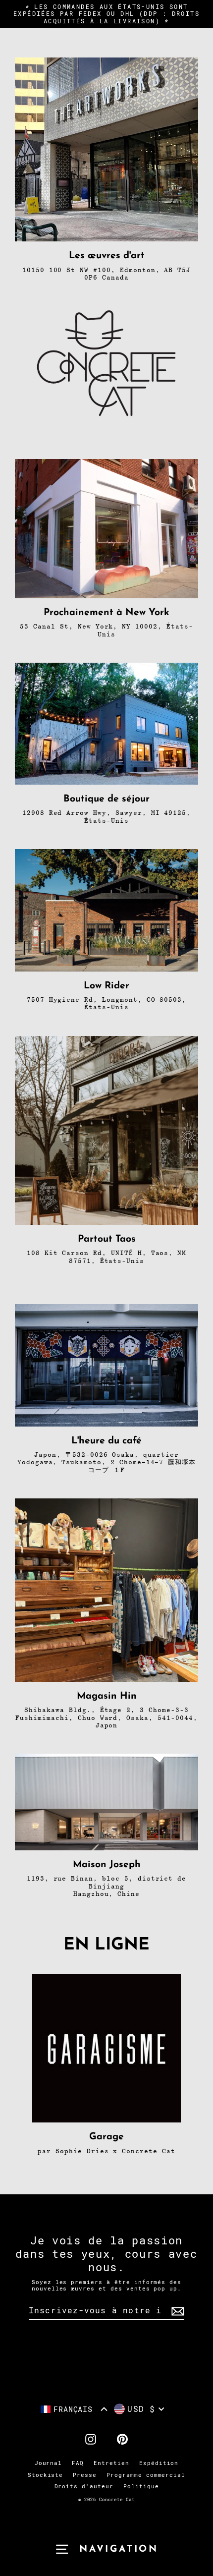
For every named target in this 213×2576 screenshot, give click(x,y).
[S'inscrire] (176, 2311)
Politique (141, 2487)
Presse (85, 2475)
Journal (49, 2463)
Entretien (111, 2463)
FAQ (78, 2463)
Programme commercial (146, 2475)
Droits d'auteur (84, 2487)
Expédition (159, 2463)
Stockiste (46, 2475)
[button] (74, 2409)
